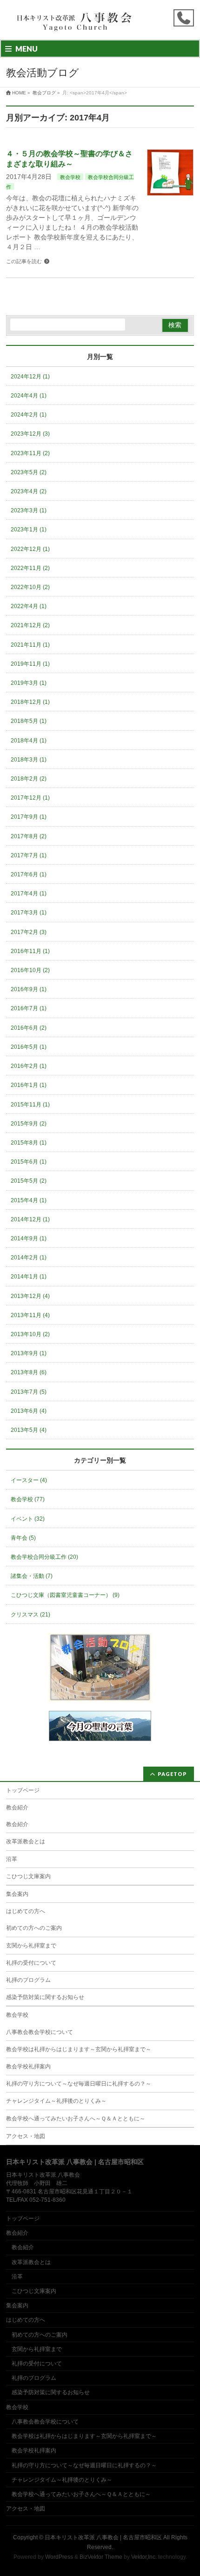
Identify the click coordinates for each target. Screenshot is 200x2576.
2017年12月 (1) (30, 798)
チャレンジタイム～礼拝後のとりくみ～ (56, 2101)
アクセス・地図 (26, 2136)
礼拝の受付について (31, 1963)
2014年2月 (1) (29, 1258)
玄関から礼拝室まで (31, 1946)
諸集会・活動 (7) (32, 1576)
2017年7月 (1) (29, 855)
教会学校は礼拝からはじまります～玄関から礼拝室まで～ (79, 2049)
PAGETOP (172, 1774)
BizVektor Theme (101, 2557)
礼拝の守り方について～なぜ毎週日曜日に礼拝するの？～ (79, 2084)
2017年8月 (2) (29, 836)
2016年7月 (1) (29, 1008)
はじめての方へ (26, 1911)
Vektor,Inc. (144, 2557)
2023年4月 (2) (29, 491)
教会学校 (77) (28, 1499)
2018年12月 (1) (30, 702)
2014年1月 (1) (29, 1277)
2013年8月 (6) (29, 1372)
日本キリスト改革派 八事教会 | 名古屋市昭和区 (103, 2537)
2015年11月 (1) (30, 1105)
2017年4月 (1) (29, 894)
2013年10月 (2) (30, 1334)
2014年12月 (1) (30, 1219)
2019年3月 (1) (29, 683)
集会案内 (17, 1894)
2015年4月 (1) (29, 1200)
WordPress (59, 2557)
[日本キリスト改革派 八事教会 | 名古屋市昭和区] (76, 24)
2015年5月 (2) (29, 1181)
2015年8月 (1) (29, 1143)
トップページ (23, 1790)
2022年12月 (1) (30, 549)
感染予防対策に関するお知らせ (45, 1997)
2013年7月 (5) (29, 1392)
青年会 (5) (23, 1538)
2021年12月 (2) (30, 625)
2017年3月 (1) (29, 913)
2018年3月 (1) (29, 760)
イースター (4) (29, 1480)
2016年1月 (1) (29, 1085)
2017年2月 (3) (29, 932)
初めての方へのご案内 (34, 1928)
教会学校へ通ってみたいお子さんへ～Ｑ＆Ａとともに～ (76, 2119)
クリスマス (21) (30, 1615)
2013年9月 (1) (29, 1353)
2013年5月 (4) (29, 1430)
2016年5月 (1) (29, 1047)
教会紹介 (17, 1808)
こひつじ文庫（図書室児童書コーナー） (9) (65, 1595)
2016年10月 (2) (30, 970)
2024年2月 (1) (29, 415)
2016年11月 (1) (30, 951)
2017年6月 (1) (29, 874)
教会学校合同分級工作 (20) (44, 1557)
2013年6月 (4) (29, 1411)
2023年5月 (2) (29, 472)
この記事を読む (24, 261)
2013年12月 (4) (30, 1296)
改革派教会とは (26, 1841)
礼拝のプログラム (28, 1980)
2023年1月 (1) (29, 530)
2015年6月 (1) (29, 1162)
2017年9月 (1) (29, 817)
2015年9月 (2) (29, 1124)
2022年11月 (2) (30, 568)
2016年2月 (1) (29, 1066)
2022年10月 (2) (30, 587)
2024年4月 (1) (29, 396)
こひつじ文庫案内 (28, 1876)
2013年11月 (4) (30, 1315)
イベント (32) (28, 1519)
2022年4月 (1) (29, 606)
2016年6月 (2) (29, 1028)
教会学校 (70, 177)
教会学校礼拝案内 (28, 2066)
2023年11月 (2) (30, 453)
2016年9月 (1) (29, 989)
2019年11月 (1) (30, 664)
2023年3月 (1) (29, 510)
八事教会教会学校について (40, 2032)
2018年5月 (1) (29, 721)
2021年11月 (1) (30, 645)
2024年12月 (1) (30, 377)
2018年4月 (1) (29, 741)
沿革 (12, 1859)
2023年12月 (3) (30, 434)
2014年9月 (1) (29, 1238)
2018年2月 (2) (29, 779)
